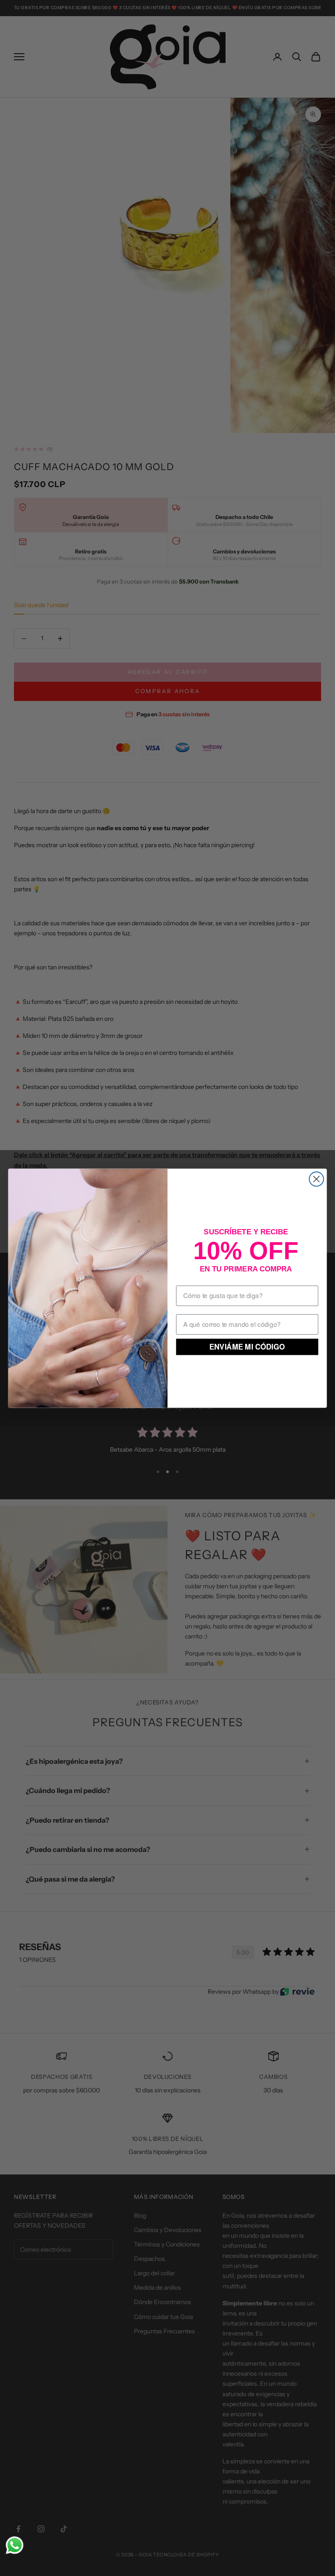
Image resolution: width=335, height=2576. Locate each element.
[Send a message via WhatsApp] (15, 2545)
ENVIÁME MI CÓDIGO (247, 1346)
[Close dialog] (316, 1179)
